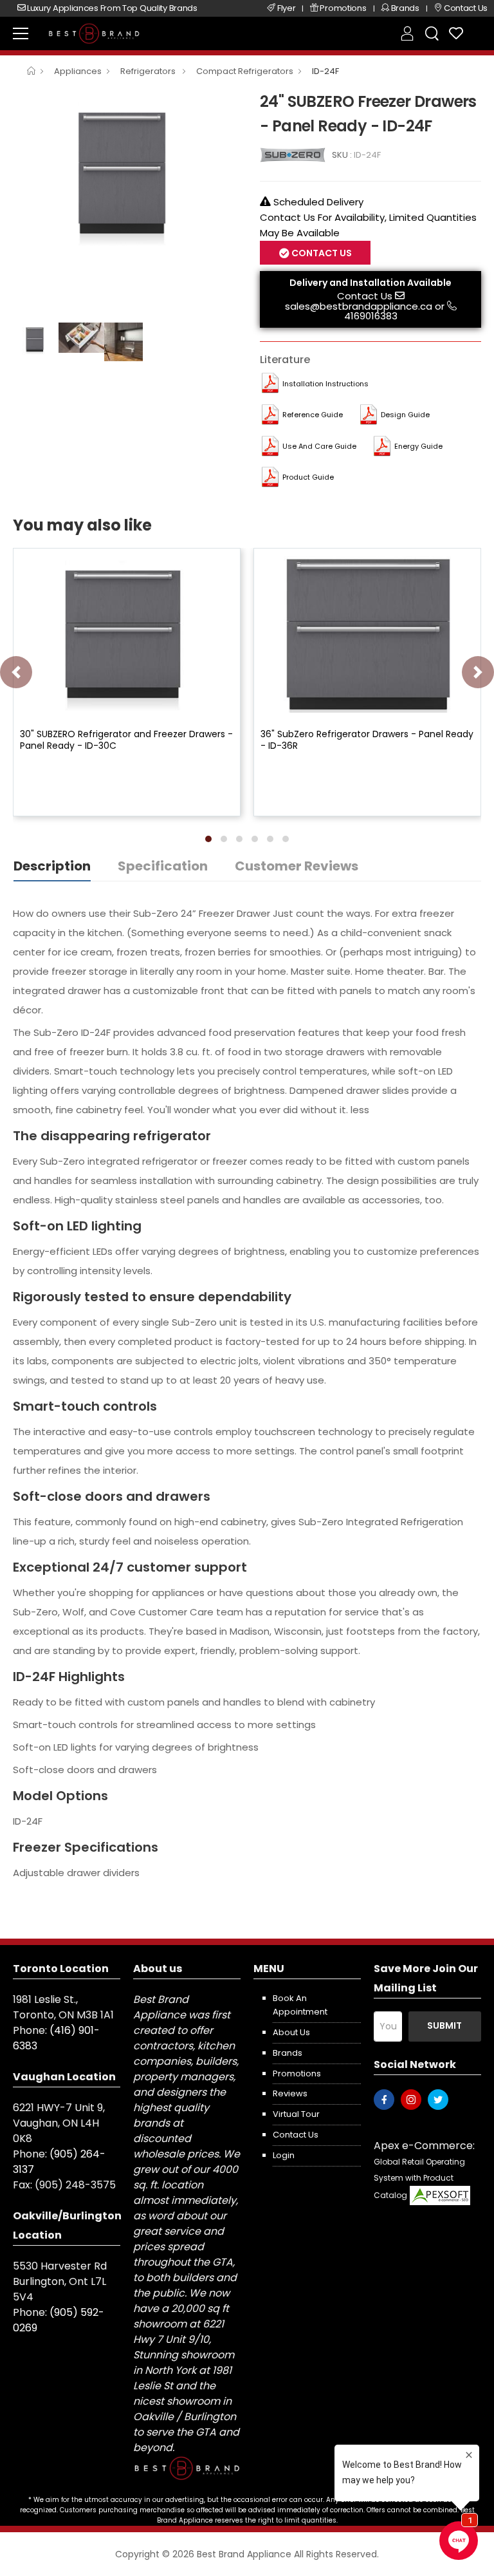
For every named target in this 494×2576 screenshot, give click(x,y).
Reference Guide (313, 415)
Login (284, 2155)
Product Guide (308, 477)
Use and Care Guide (319, 446)
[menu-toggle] (21, 33)
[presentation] (16, 672)
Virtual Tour (296, 2114)
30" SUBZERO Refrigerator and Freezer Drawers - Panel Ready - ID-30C (126, 740)
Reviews (290, 2093)
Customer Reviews (297, 866)
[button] (208, 839)
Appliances (78, 71)
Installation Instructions (325, 384)
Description (52, 866)
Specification (163, 866)
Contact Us (365, 296)
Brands (288, 2053)
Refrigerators (149, 71)
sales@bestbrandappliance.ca (359, 306)
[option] (127, 174)
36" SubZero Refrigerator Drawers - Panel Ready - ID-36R (367, 740)
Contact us (296, 2135)
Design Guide (405, 415)
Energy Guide (418, 446)
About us (291, 2032)
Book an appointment (300, 2005)
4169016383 (371, 316)
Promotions (297, 2073)
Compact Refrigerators (245, 71)
